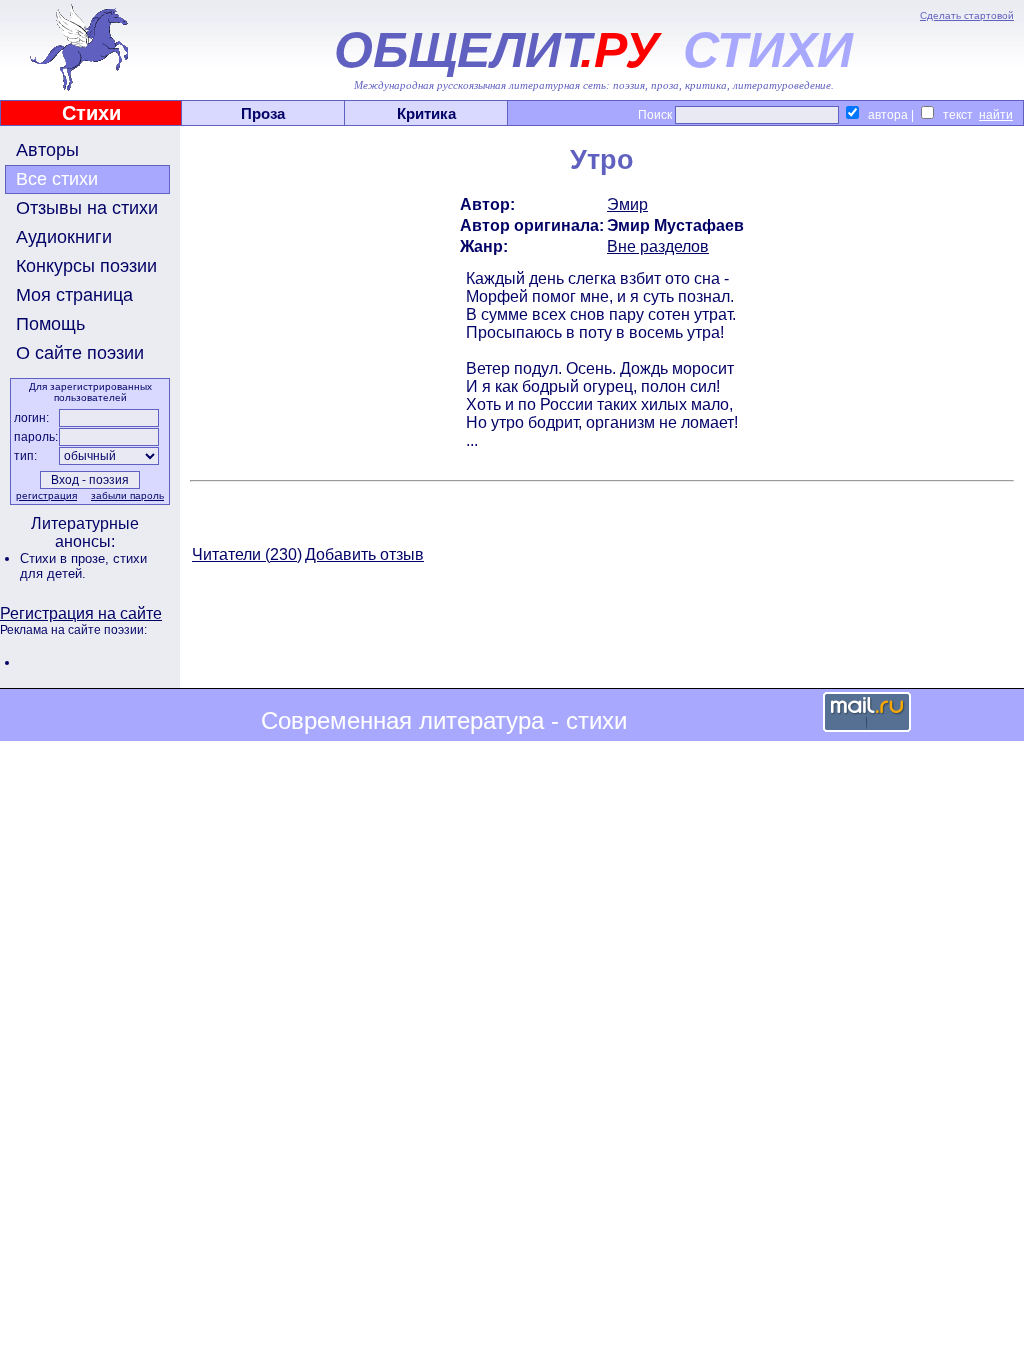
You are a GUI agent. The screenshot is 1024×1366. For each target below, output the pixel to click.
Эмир (627, 204)
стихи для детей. (83, 566)
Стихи (91, 113)
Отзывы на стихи (87, 208)
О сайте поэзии (80, 353)
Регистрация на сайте (81, 613)
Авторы (47, 150)
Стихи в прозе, (66, 558)
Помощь (50, 324)
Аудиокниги (64, 237)
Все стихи (57, 179)
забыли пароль (127, 495)
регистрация (46, 495)
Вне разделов (658, 246)
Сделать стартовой (967, 15)
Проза (263, 113)
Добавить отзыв (364, 554)
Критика (426, 113)
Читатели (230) (247, 554)
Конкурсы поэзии (86, 266)
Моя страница (74, 295)
